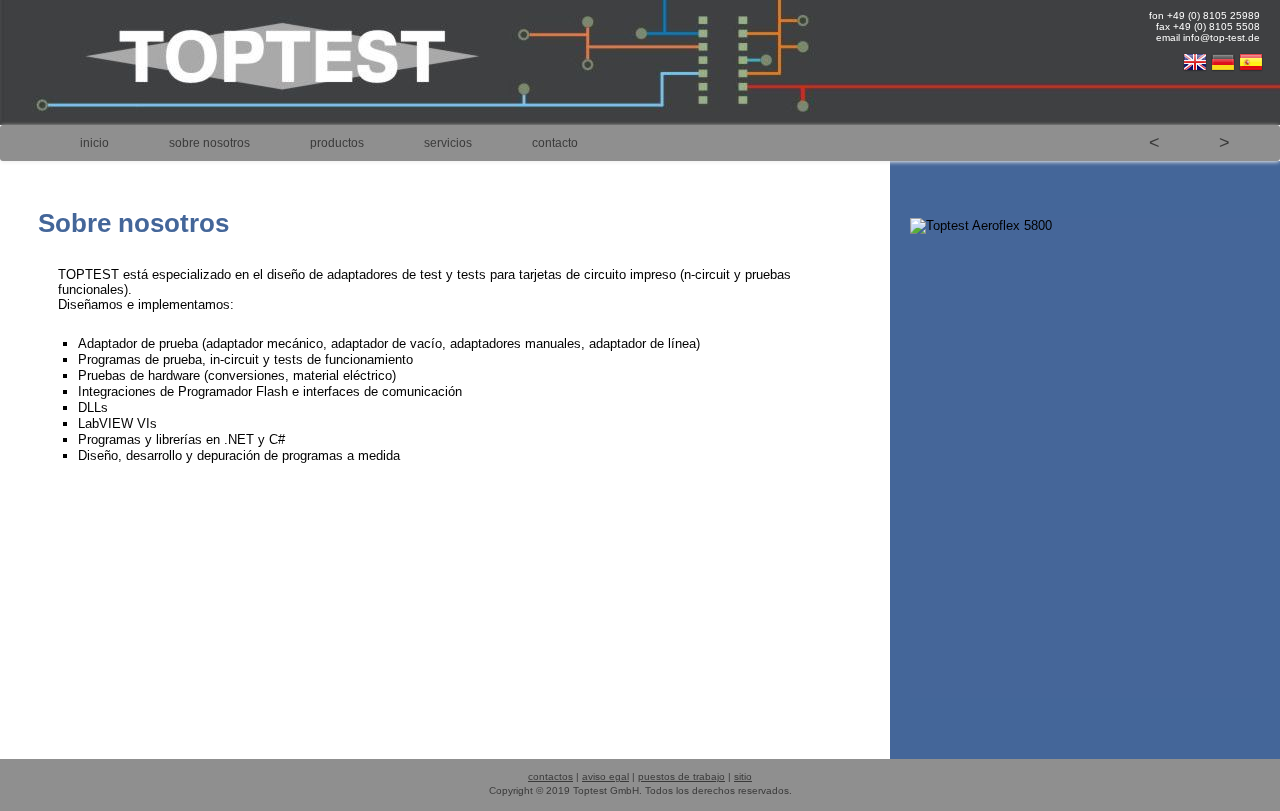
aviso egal (605, 776)
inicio (94, 143)
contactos (550, 776)
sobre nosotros (209, 143)
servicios (448, 143)
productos (337, 143)
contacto (555, 143)
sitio (743, 776)
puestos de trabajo (681, 776)
